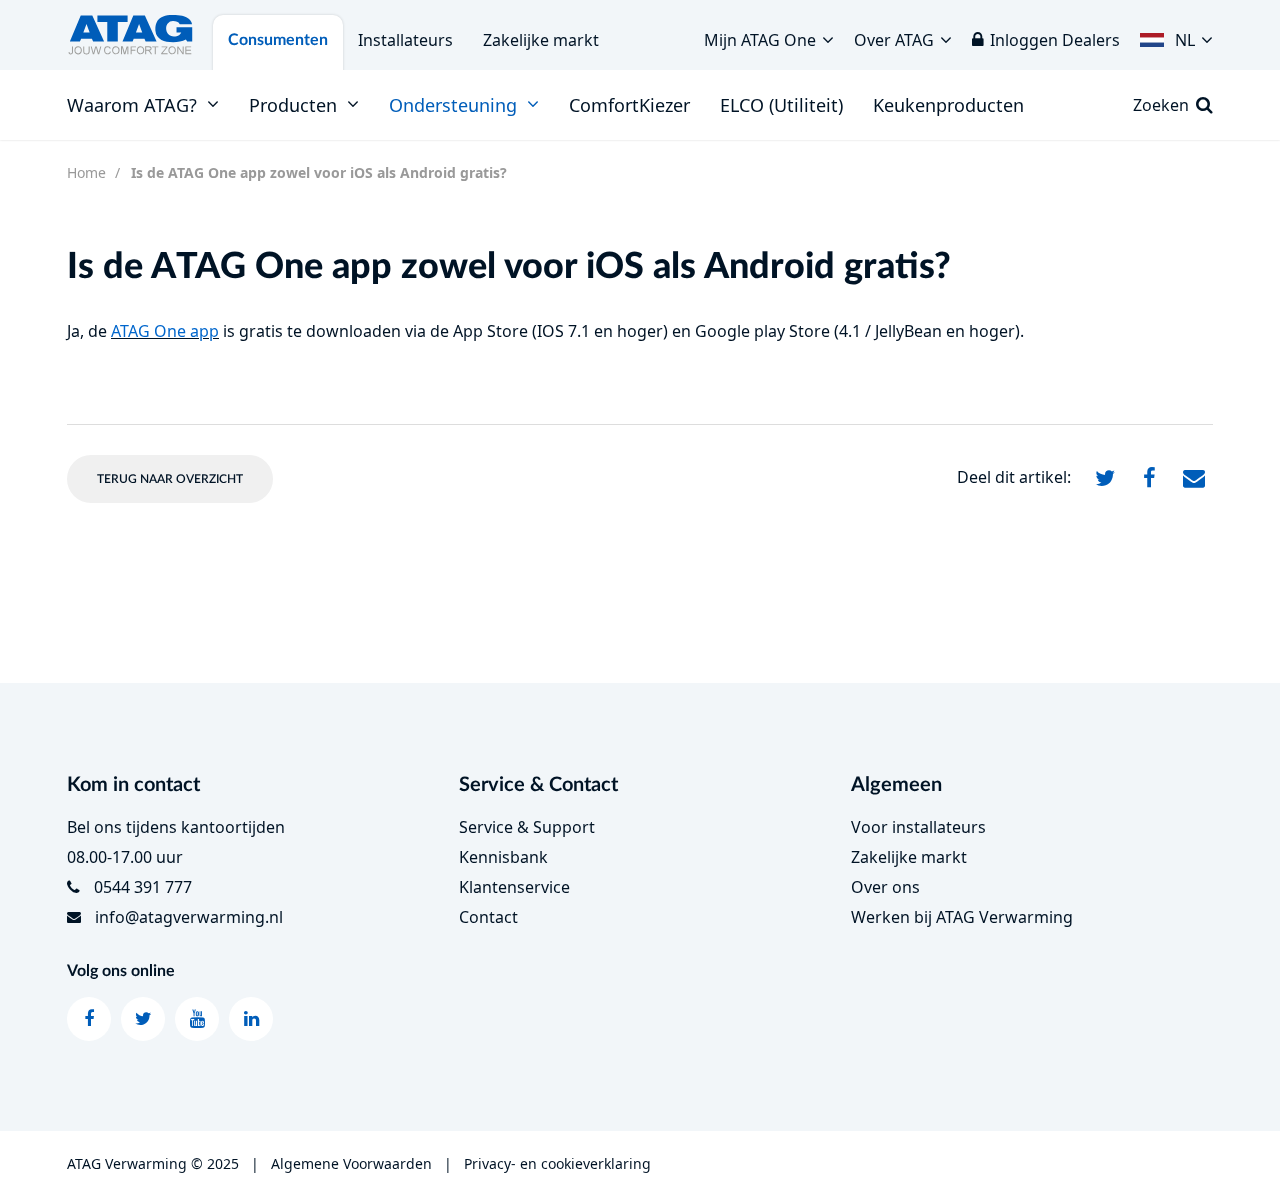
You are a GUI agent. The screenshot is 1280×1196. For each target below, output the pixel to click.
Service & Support (527, 827)
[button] (1176, 35)
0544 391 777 (143, 887)
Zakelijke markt (541, 40)
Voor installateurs (918, 827)
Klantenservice (514, 887)
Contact (488, 917)
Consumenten (278, 40)
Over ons (885, 887)
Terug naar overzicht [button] (170, 479)
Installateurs (405, 40)
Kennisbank (503, 857)
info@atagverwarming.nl (189, 917)
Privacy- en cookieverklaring (557, 1163)
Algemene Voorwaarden (351, 1163)
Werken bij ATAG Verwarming (962, 917)
